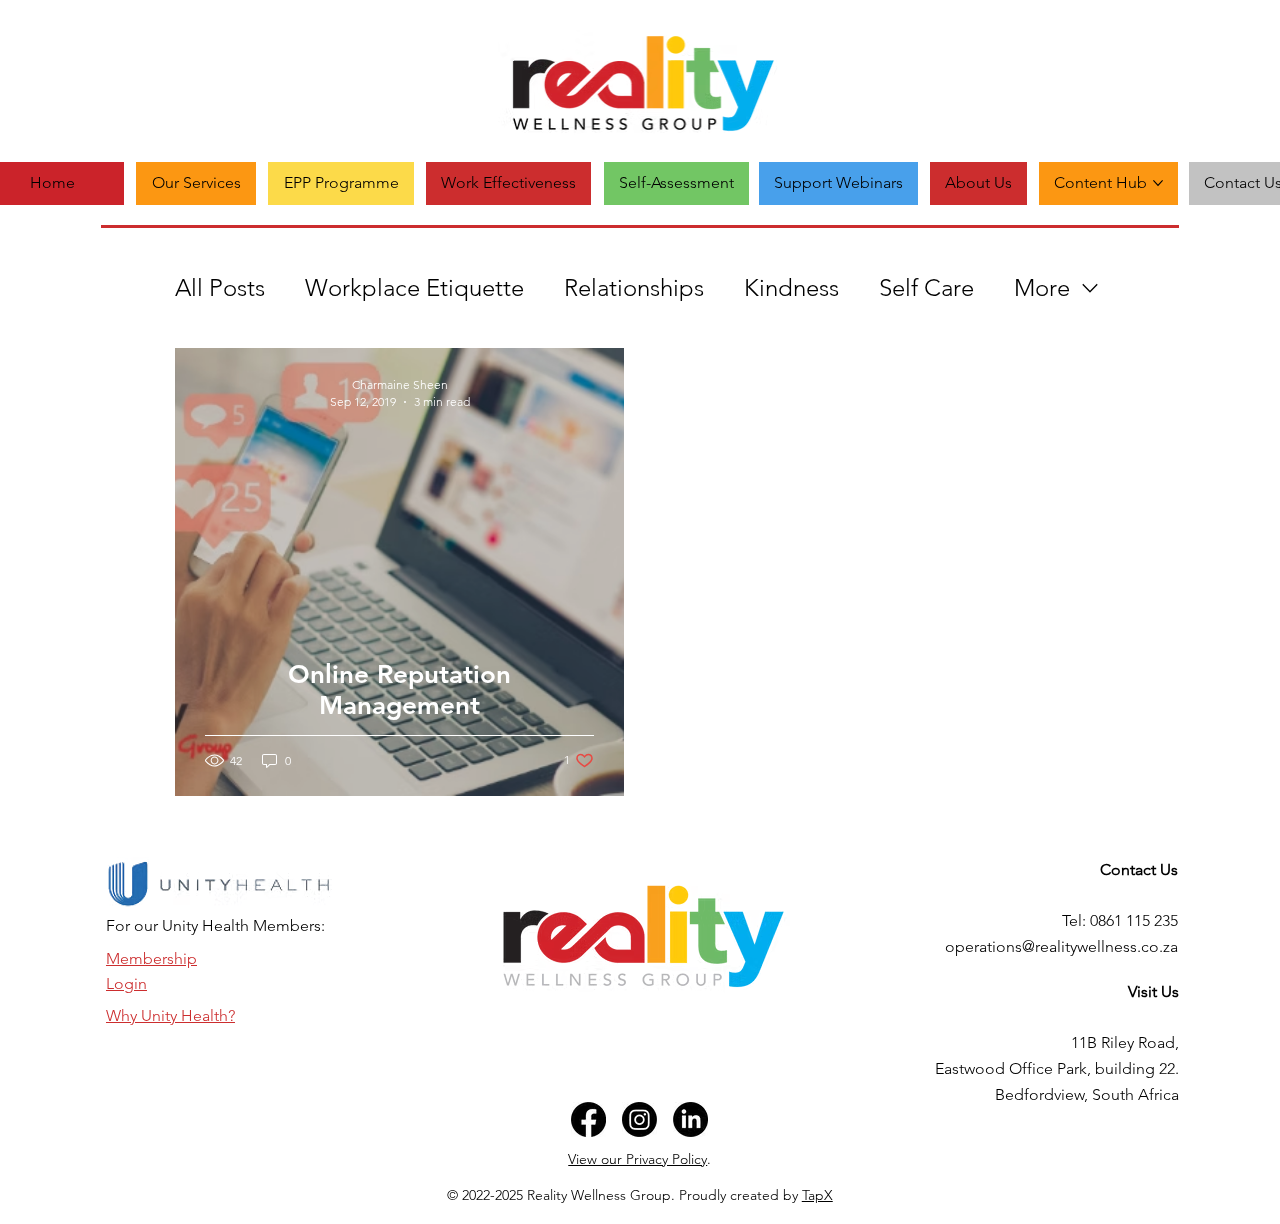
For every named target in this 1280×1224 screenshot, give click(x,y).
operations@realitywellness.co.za (1061, 946)
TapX (817, 1195)
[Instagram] (639, 1119)
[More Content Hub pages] (1158, 183)
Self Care (926, 287)
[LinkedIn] (690, 1119)
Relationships (634, 287)
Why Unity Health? (170, 1015)
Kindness (791, 287)
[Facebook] (588, 1119)
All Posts (220, 287)
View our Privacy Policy (637, 1159)
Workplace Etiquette (414, 287)
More (1042, 287)
